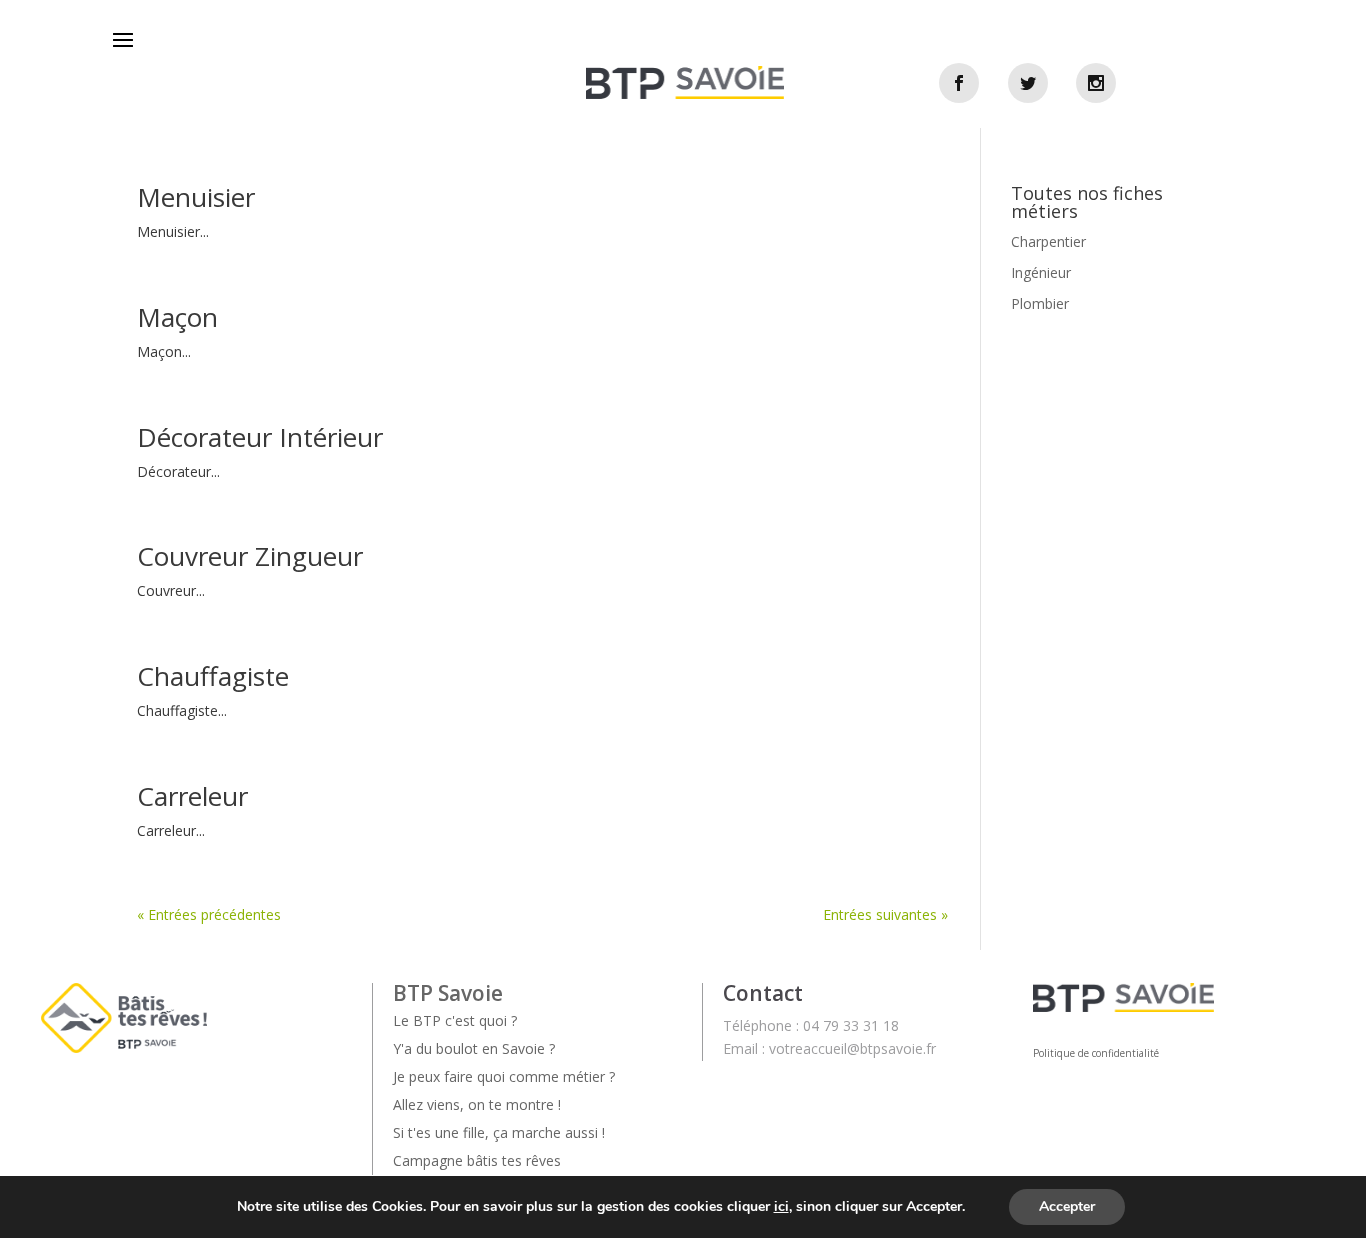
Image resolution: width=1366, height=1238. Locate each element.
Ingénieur (1041, 272)
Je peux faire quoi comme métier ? (504, 1076)
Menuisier (196, 197)
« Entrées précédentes (209, 914)
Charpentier (1048, 241)
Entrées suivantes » (885, 914)
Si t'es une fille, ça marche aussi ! (499, 1132)
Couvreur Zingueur (250, 556)
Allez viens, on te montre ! (477, 1104)
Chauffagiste (213, 676)
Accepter (1067, 1206)
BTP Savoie (448, 993)
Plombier (1040, 303)
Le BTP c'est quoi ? (455, 1020)
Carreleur (192, 796)
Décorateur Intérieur (260, 437)
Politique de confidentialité (1096, 1053)
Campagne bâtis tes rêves (477, 1160)
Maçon (177, 317)
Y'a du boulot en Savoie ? (474, 1048)
